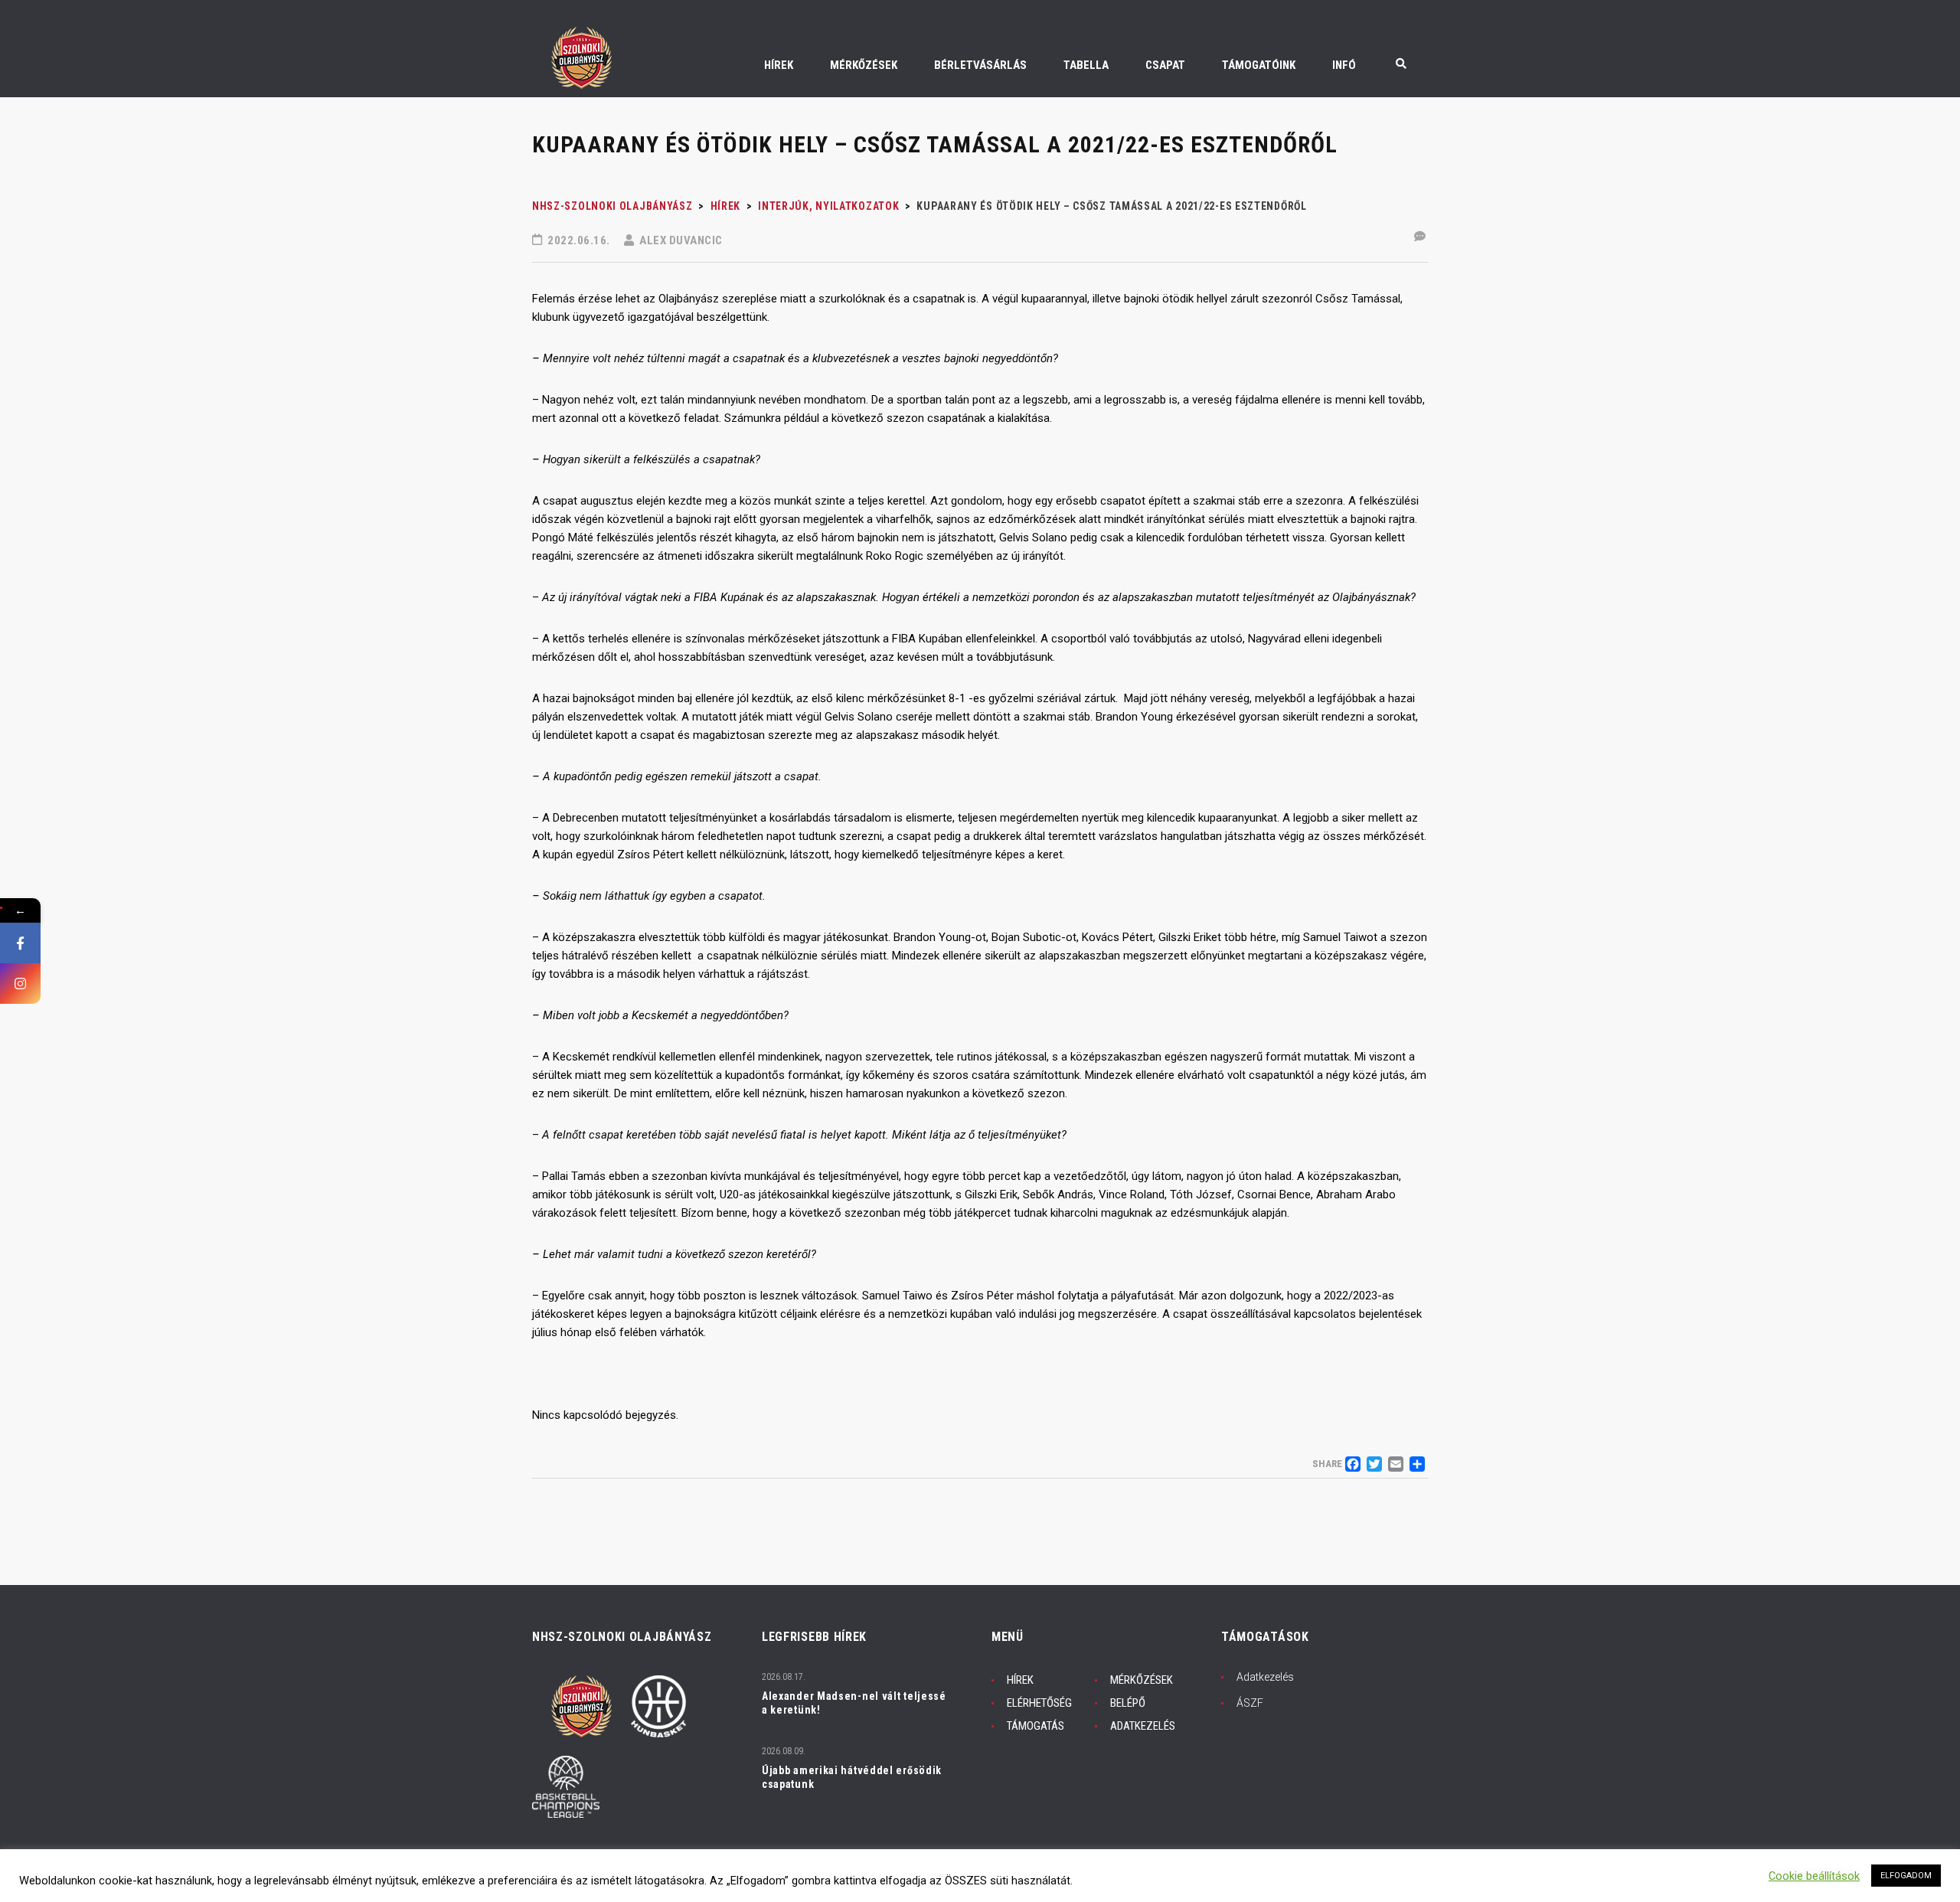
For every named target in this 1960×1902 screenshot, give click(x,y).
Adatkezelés (1265, 1677)
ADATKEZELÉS (1143, 1726)
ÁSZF (1250, 1703)
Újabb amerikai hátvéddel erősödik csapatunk (852, 1777)
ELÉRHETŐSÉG (1039, 1703)
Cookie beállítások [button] (1814, 1876)
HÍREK (1020, 1680)
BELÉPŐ (1128, 1703)
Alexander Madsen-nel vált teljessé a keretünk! (854, 1703)
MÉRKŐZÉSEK (1142, 1680)
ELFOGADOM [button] (1906, 1876)
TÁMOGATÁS (1036, 1726)
